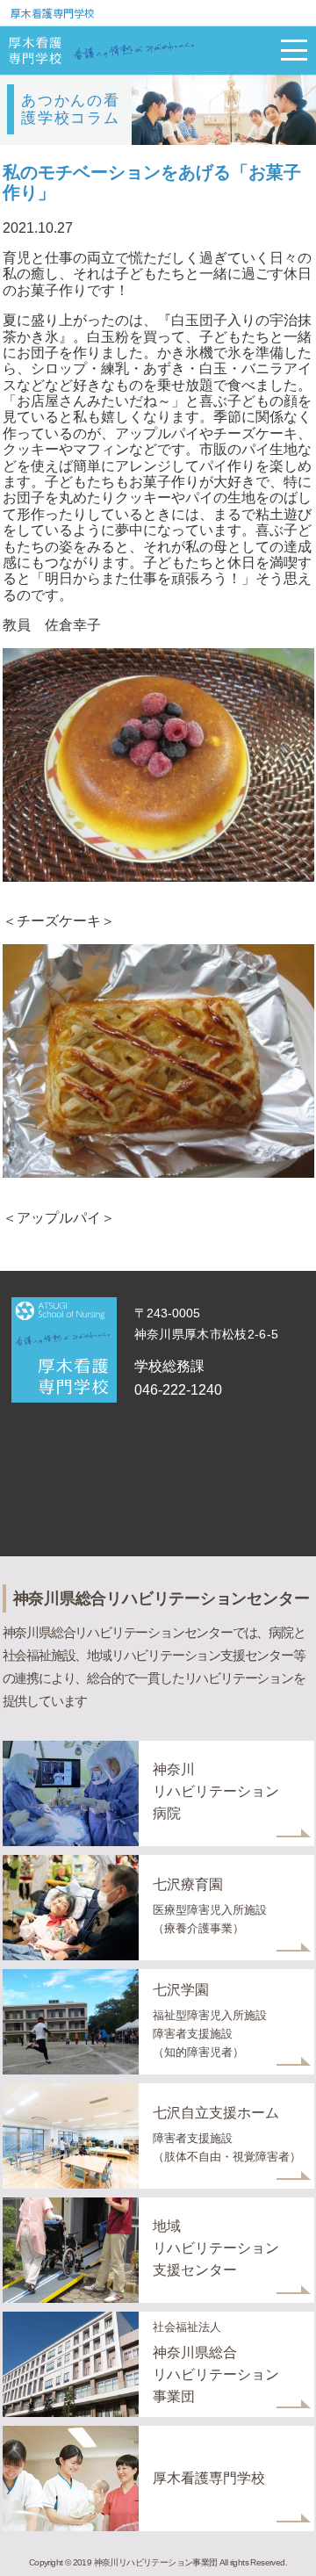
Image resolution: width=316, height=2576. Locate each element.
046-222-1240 (178, 1390)
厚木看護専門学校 (53, 13)
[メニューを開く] (294, 50)
